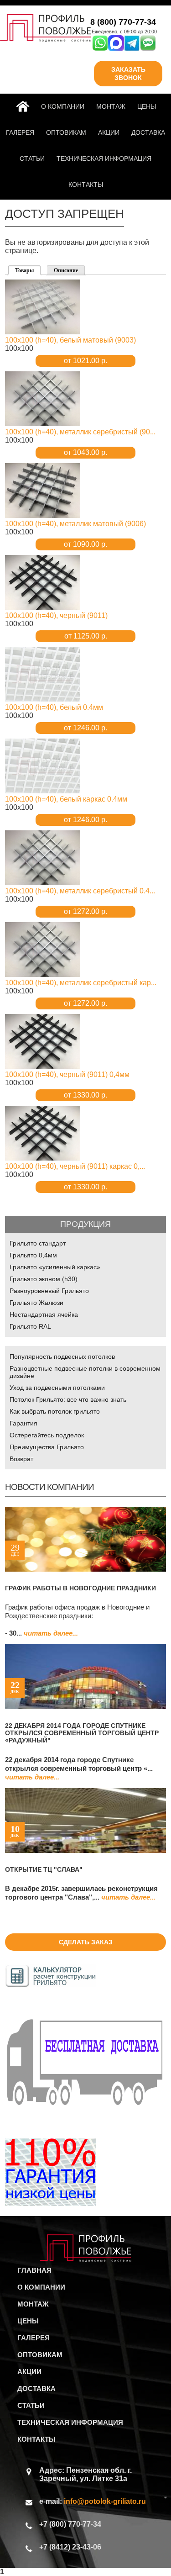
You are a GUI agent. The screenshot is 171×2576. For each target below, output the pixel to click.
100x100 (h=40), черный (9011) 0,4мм (67, 1074)
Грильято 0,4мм (33, 1255)
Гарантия (23, 1423)
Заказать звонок (128, 74)
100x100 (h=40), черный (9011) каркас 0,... (75, 1166)
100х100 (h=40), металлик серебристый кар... (81, 983)
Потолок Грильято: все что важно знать (68, 1399)
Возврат (21, 1459)
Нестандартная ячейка (44, 1314)
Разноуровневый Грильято (49, 1291)
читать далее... (51, 1633)
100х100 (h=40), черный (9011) (56, 615)
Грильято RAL (30, 1326)
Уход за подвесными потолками (57, 1388)
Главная (25, 106)
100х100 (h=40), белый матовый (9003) (70, 340)
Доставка (148, 132)
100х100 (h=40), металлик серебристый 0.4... (80, 891)
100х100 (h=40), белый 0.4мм (54, 707)
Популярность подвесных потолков (62, 1357)
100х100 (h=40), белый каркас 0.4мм (66, 799)
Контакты (86, 185)
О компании (63, 106)
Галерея (20, 132)
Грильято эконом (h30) (44, 1279)
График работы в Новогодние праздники (80, 1588)
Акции (109, 132)
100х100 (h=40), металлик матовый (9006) (75, 524)
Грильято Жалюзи (36, 1303)
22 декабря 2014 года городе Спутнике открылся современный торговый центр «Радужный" (82, 1733)
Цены (147, 106)
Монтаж (111, 106)
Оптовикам (66, 132)
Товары (28, 270)
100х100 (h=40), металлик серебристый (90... (80, 432)
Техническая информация (104, 158)
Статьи (32, 158)
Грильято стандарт (38, 1243)
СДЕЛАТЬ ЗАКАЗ (86, 1942)
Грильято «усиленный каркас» (55, 1267)
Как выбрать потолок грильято (55, 1411)
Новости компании (49, 1487)
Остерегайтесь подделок (47, 1435)
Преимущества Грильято (47, 1447)
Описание (66, 270)
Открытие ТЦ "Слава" (44, 1869)
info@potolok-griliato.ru (105, 2501)
